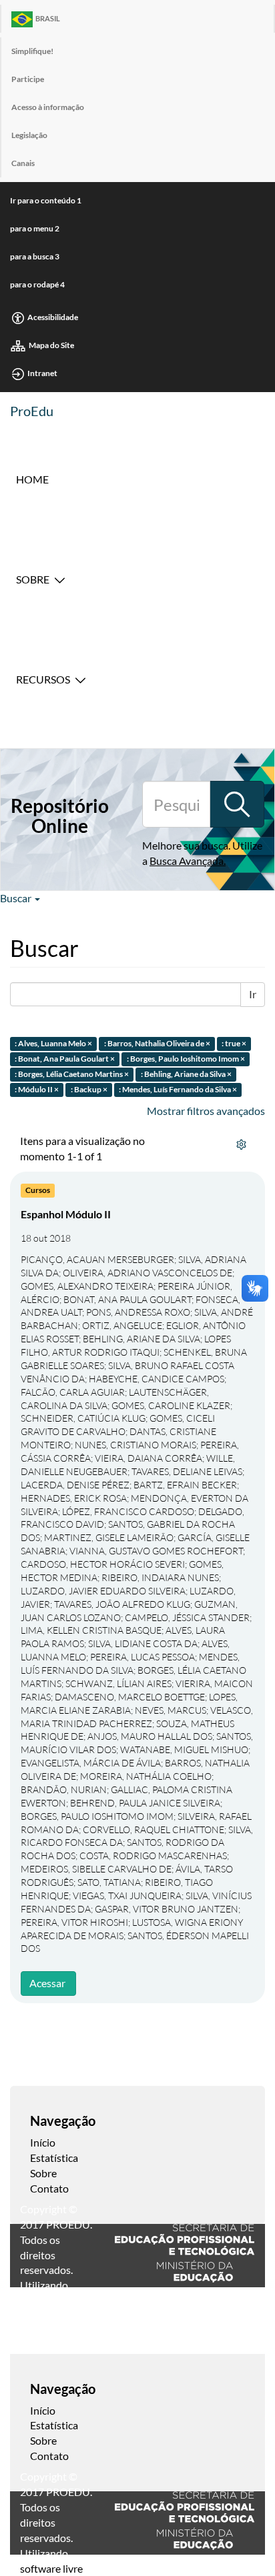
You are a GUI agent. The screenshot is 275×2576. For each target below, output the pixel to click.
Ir (253, 994)
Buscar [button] (17, 898)
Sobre (33, 579)
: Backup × (89, 1089)
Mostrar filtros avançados (206, 1111)
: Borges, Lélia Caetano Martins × (72, 1074)
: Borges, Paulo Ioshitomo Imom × (186, 1059)
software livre (51, 2568)
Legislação (29, 135)
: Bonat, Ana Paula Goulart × (65, 1059)
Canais (23, 163)
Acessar (47, 1983)
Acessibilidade (53, 317)
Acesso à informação (48, 107)
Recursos (43, 679)
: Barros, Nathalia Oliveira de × (157, 1044)
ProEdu (32, 411)
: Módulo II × (37, 1089)
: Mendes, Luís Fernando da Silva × (178, 1089)
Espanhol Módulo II (66, 1214)
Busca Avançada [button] (187, 861)
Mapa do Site (51, 345)
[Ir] (237, 804)
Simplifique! (32, 51)
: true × (234, 1044)
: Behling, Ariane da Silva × (186, 1074)
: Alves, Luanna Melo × (53, 1044)
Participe (28, 79)
